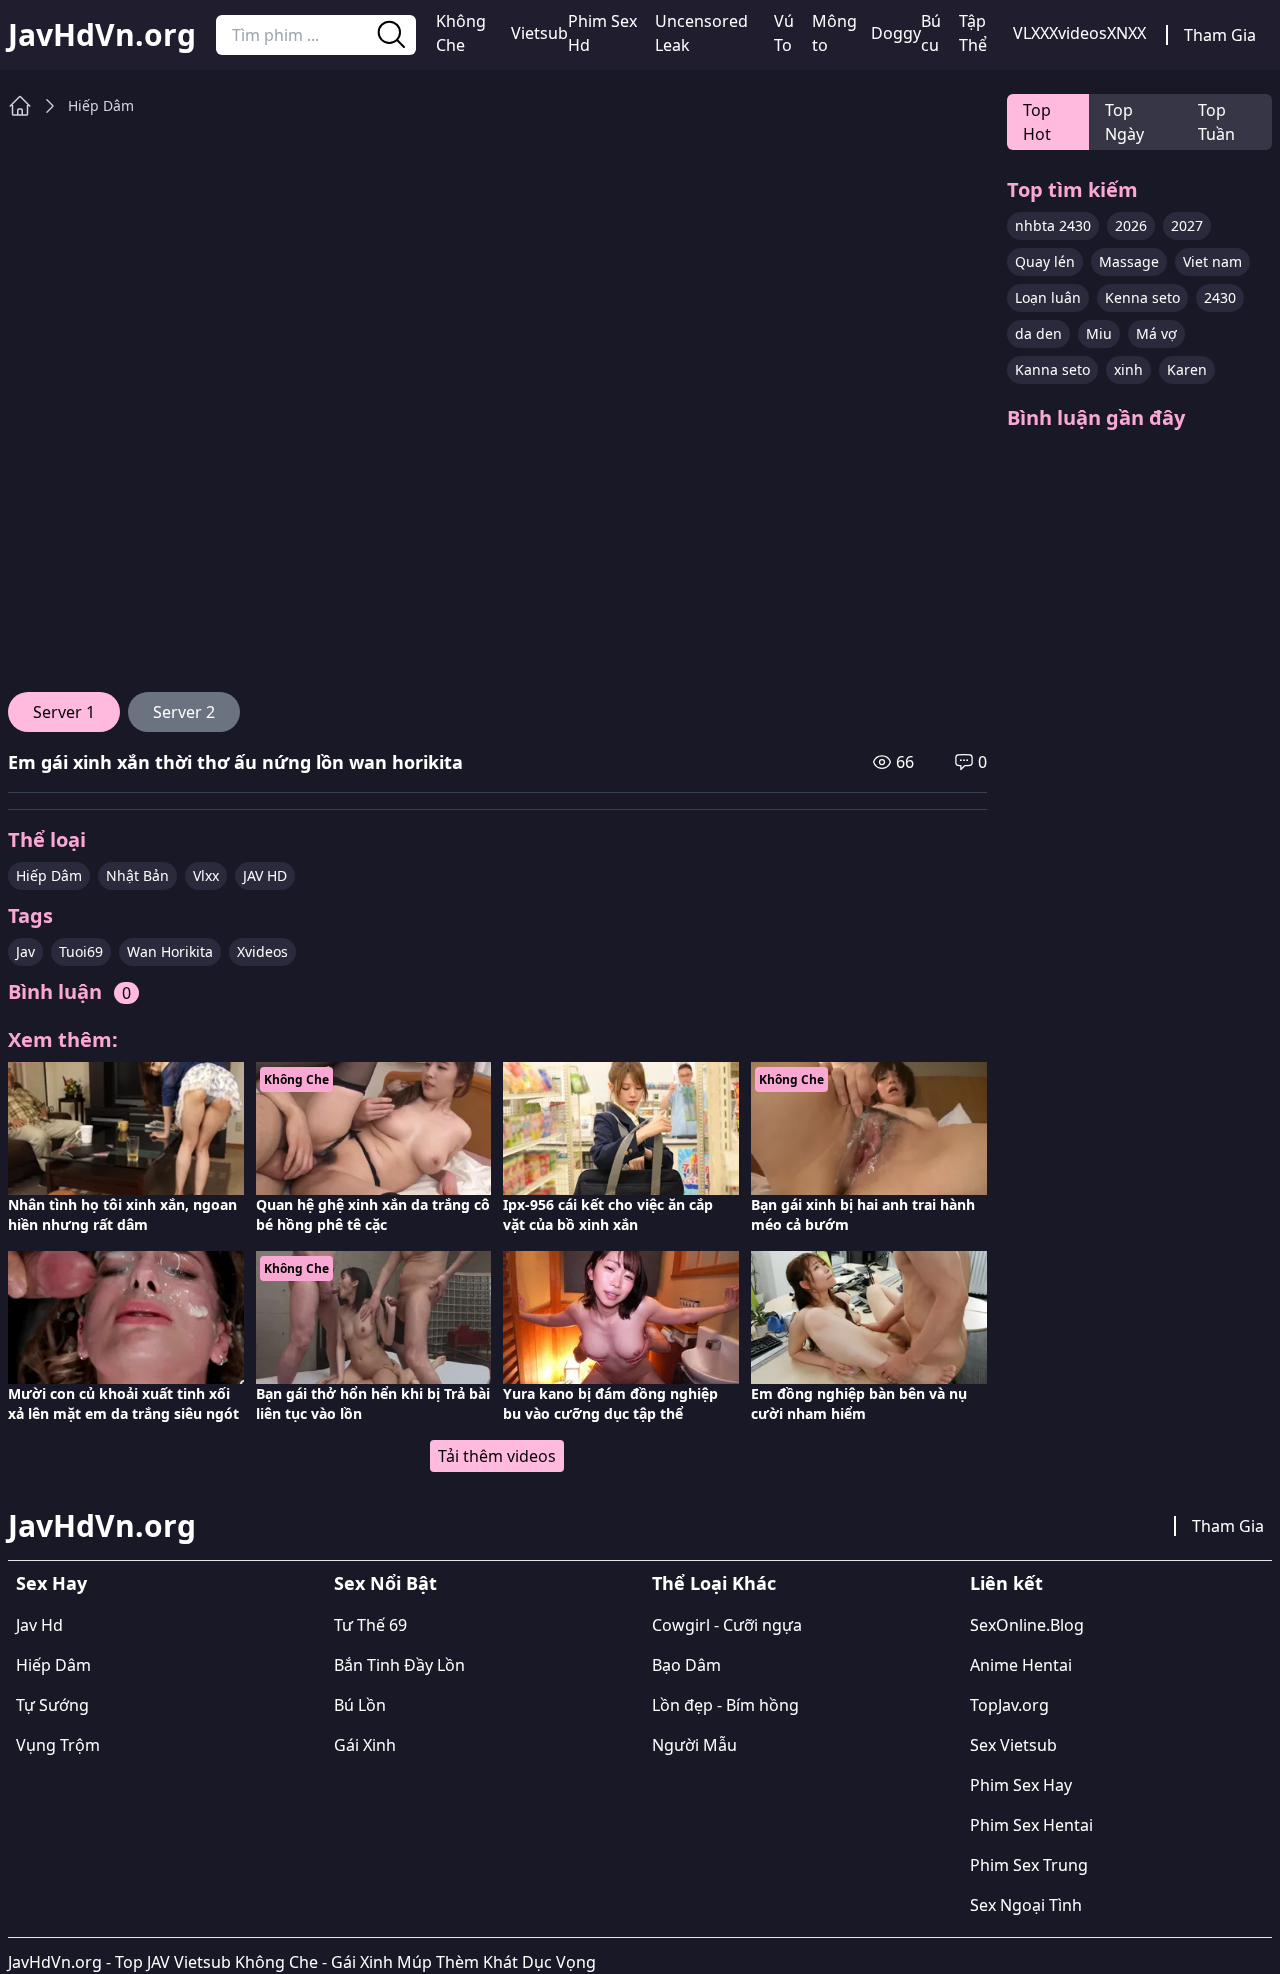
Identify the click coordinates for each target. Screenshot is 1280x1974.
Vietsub (539, 33)
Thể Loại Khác (714, 1583)
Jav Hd (39, 1625)
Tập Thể (973, 33)
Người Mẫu (694, 1745)
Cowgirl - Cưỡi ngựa (727, 1625)
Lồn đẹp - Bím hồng (725, 1705)
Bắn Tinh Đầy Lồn (399, 1665)
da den (1038, 333)
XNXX (1126, 33)
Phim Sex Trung (1029, 1865)
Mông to (834, 33)
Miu (1099, 333)
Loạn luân (1048, 297)
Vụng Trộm (58, 1745)
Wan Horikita (170, 951)
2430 (1220, 297)
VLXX (1031, 33)
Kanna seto (1052, 369)
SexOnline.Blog (1027, 1625)
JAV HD (265, 875)
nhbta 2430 (1053, 225)
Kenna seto (1142, 297)
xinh (1128, 369)
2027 (1187, 225)
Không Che (461, 33)
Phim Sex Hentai (1031, 1825)
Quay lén (1045, 261)
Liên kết (1006, 1583)
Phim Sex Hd (602, 33)
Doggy (896, 33)
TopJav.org (1009, 1705)
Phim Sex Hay (1021, 1785)
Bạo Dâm (686, 1665)
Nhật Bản (137, 875)
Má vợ (1156, 333)
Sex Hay (51, 1583)
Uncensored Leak (701, 33)
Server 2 (184, 712)
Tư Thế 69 (370, 1625)
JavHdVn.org (102, 35)
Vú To (784, 33)
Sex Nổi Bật (385, 1583)
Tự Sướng (52, 1705)
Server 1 (64, 712)
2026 (1131, 225)
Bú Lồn (360, 1705)
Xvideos (1078, 33)
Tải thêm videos (497, 1456)
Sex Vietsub (1013, 1745)
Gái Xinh (365, 1745)
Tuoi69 (81, 951)
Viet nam (1212, 261)
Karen (1187, 369)
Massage (1129, 261)
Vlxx (206, 875)
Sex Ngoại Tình (1026, 1905)
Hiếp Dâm (101, 105)
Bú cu (931, 33)
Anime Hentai (1021, 1665)
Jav (25, 951)
